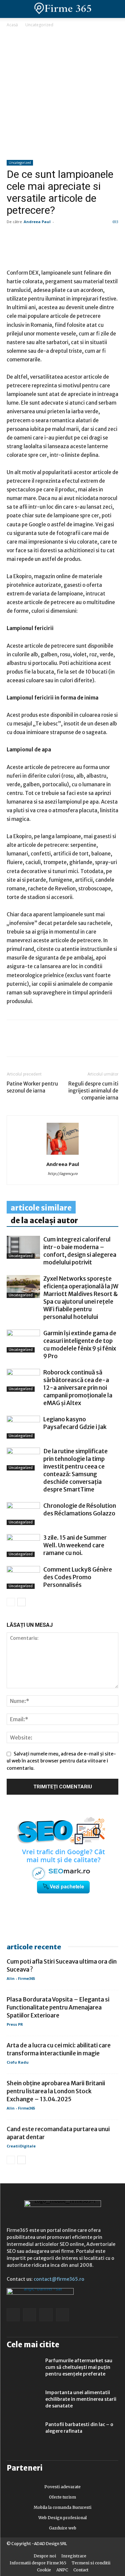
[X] (75, 1043)
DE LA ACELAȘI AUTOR (44, 1221)
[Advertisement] (62, 94)
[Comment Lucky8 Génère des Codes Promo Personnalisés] (23, 1577)
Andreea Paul (37, 222)
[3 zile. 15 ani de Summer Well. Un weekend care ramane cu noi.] (23, 1546)
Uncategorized (39, 25)
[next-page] (21, 1602)
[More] (90, 1043)
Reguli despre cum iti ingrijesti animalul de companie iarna (93, 1091)
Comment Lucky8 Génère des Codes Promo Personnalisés (78, 1577)
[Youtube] (62, 2315)
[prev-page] (11, 1602)
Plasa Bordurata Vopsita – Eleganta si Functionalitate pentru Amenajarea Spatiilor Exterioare (58, 2007)
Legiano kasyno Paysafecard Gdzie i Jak (75, 1423)
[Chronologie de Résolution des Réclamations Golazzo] (23, 1514)
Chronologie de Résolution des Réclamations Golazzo (80, 1510)
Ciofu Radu (18, 2062)
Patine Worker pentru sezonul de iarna (32, 1087)
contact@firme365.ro (59, 2279)
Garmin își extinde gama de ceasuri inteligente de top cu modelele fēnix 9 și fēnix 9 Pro (80, 1345)
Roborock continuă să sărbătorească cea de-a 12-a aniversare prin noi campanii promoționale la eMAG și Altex (78, 1388)
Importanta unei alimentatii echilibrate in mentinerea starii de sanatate (81, 2399)
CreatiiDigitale (21, 2146)
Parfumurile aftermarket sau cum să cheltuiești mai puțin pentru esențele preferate (79, 2367)
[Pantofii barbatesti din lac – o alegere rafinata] (23, 2433)
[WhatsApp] (44, 1043)
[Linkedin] (29, 1043)
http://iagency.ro (63, 1174)
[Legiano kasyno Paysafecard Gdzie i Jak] (23, 1427)
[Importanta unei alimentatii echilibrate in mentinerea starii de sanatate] (23, 2401)
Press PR (15, 2024)
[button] (114, 9)
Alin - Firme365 (21, 1978)
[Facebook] (13, 1043)
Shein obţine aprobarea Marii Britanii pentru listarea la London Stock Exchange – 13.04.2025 (56, 2091)
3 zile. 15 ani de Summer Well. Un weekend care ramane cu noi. (75, 1545)
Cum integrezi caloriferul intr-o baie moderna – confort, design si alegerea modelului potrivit (80, 1251)
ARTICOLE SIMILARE (41, 1208)
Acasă (12, 25)
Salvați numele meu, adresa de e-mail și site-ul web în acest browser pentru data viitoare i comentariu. (61, 1761)
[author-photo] (63, 1155)
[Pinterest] (59, 1043)
